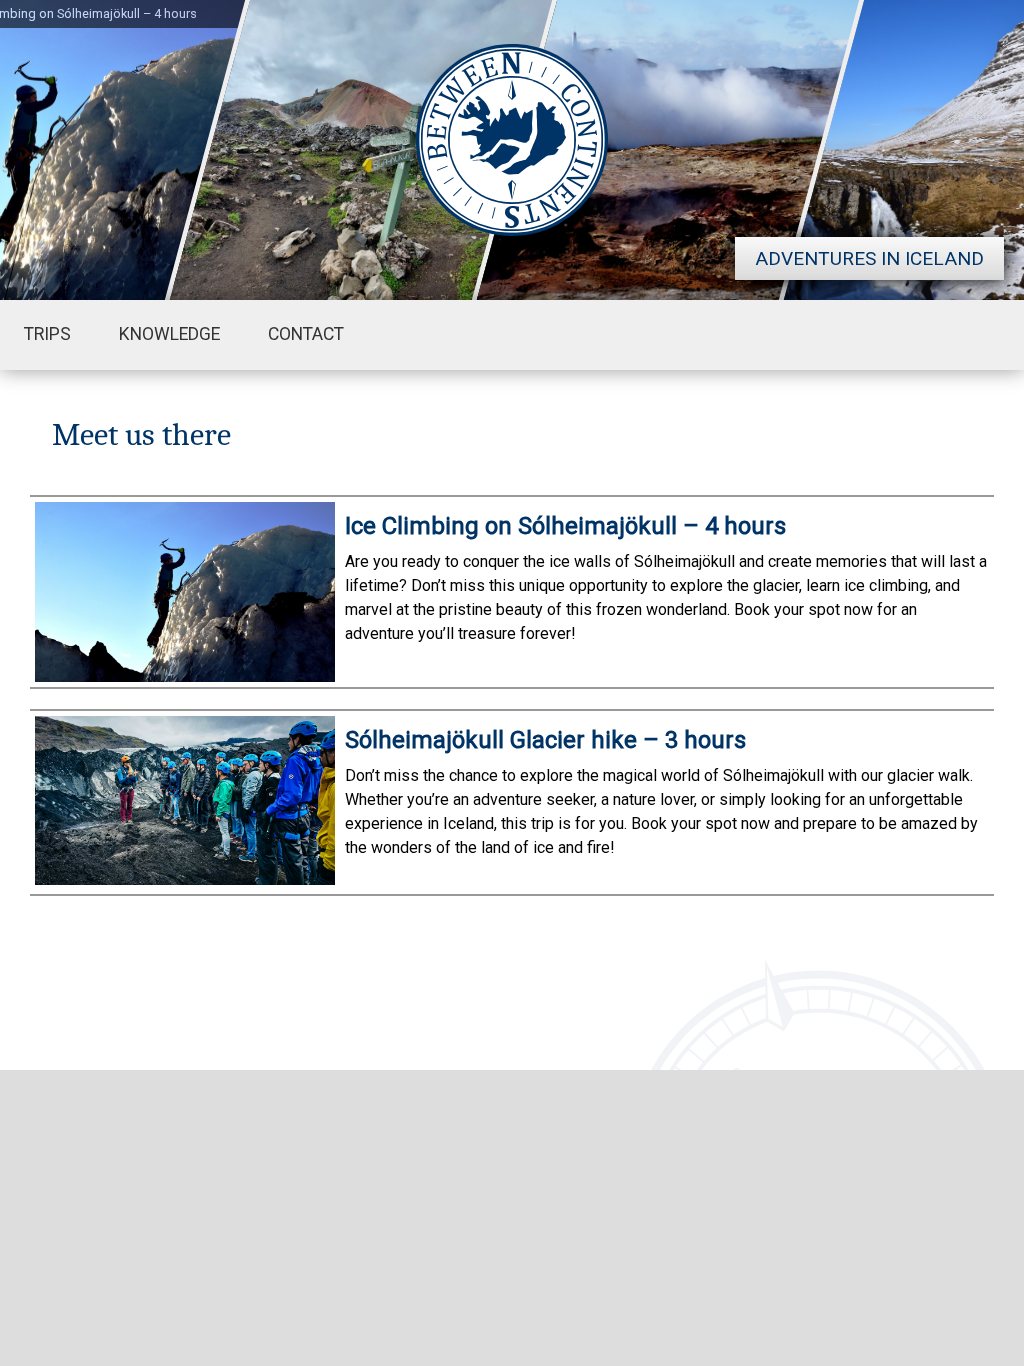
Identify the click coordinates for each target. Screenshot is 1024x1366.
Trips (47, 334)
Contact (306, 334)
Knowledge (169, 334)
